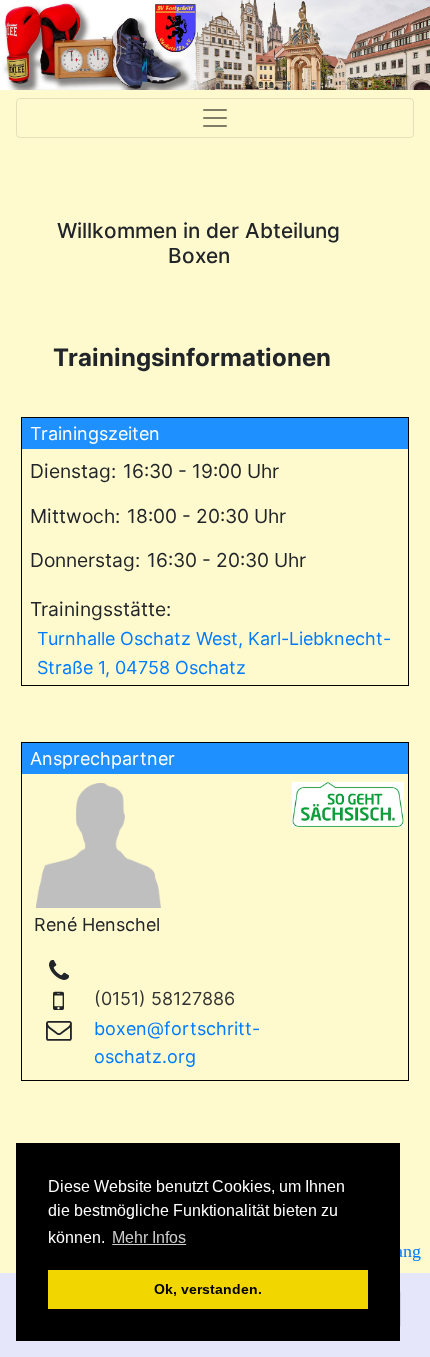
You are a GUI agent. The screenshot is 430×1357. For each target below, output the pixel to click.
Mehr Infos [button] (149, 1237)
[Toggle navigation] (215, 118)
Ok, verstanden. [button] (208, 1289)
